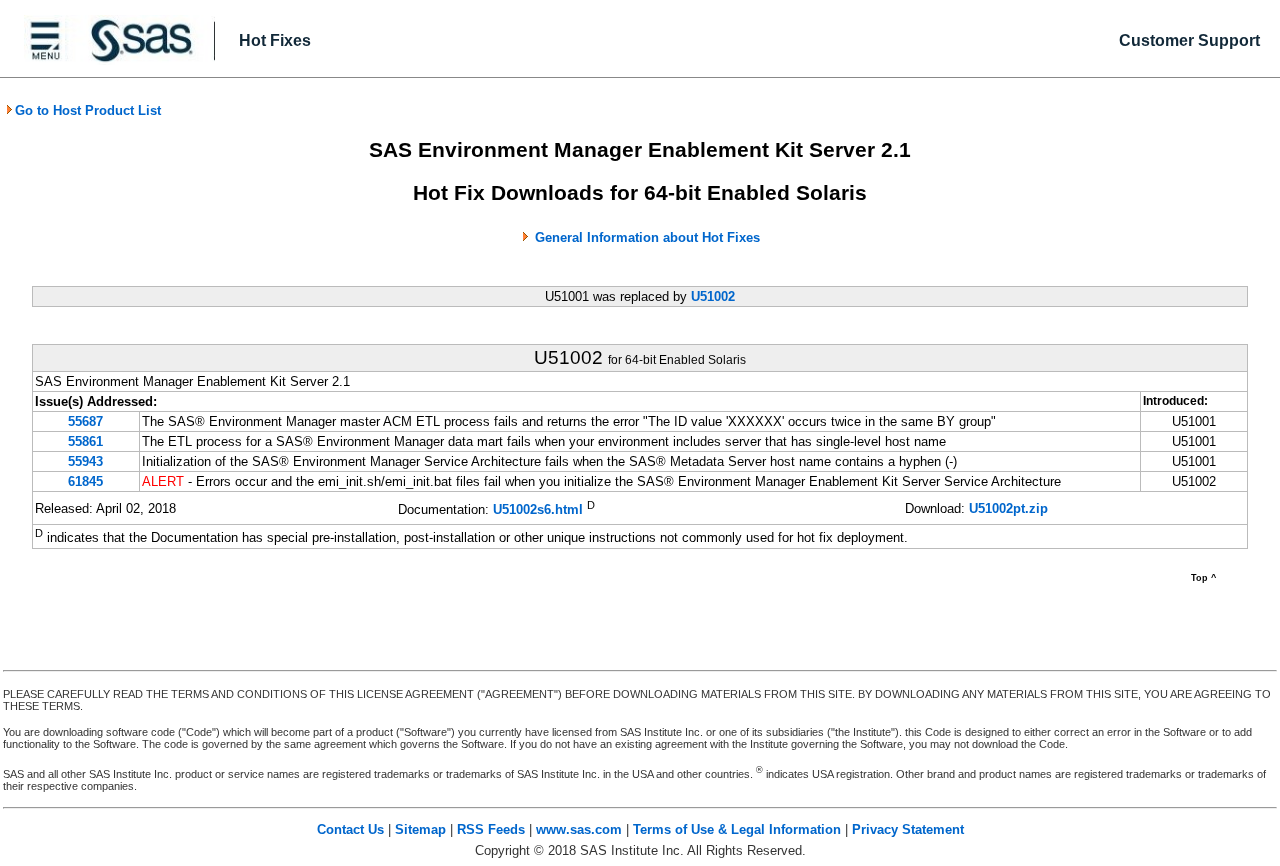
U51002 (713, 296)
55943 (85, 461)
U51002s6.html (538, 509)
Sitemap (420, 829)
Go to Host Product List (88, 110)
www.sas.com (579, 829)
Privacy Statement (908, 829)
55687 (85, 421)
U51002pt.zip (1008, 508)
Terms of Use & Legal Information (737, 829)
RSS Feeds (491, 829)
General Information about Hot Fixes (647, 237)
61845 (85, 481)
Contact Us (350, 829)
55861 (85, 441)
